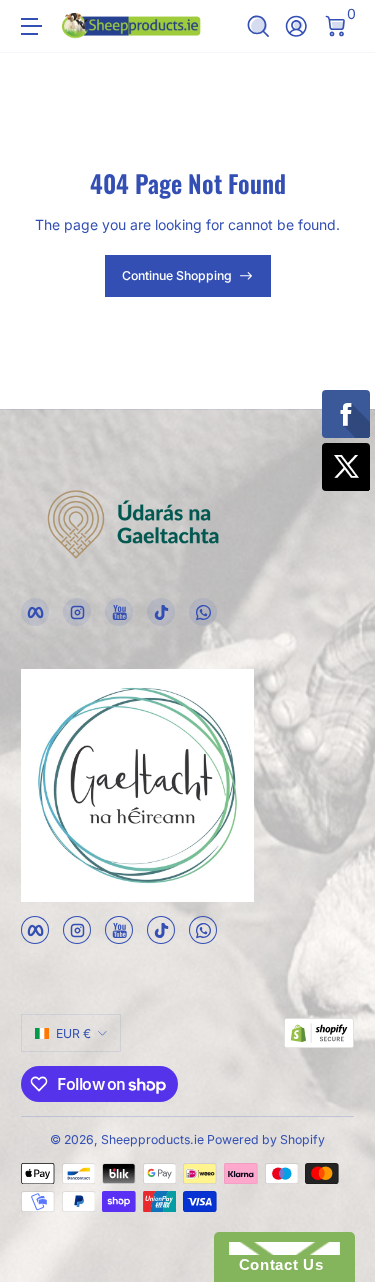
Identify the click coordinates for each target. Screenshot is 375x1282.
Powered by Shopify (266, 1139)
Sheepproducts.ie (152, 1139)
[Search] (258, 26)
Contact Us (276, 1264)
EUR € (73, 1033)
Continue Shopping (177, 275)
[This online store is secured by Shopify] (319, 1033)
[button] (258, 26)
